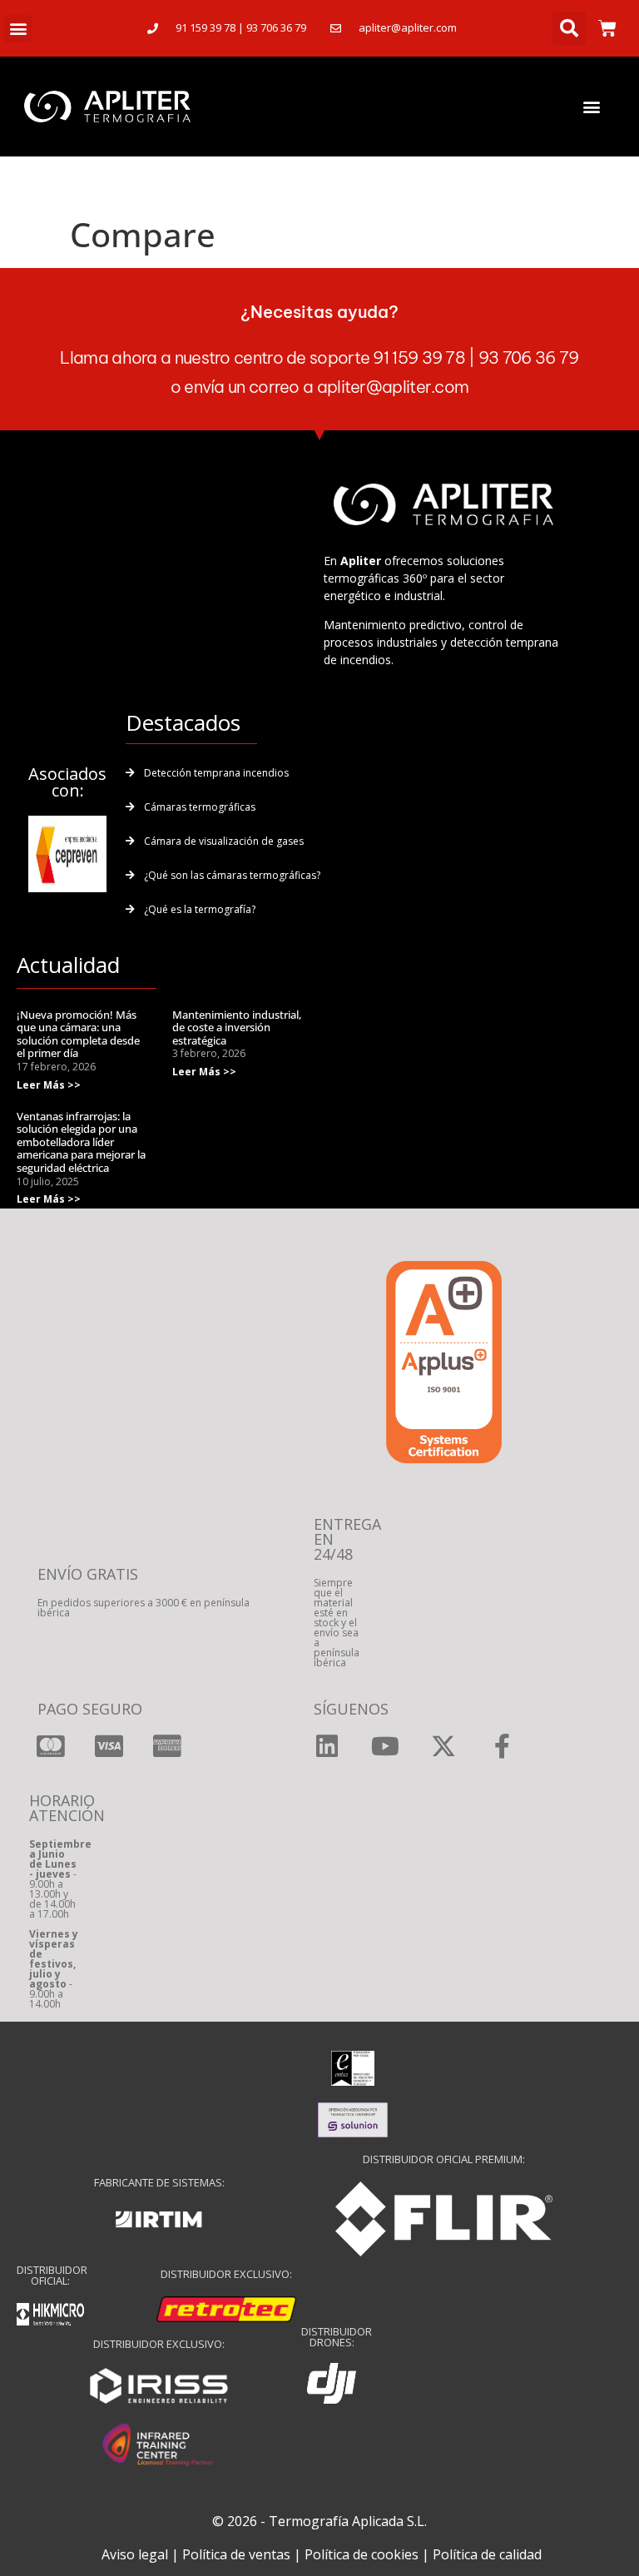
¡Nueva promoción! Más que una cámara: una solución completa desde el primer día (78, 1034)
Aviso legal (135, 2554)
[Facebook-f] (502, 1746)
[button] (18, 29)
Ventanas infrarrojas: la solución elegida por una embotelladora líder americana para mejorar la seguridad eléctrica (81, 1142)
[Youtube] (385, 1746)
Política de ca (473, 2554)
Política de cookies (362, 2554)
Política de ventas (236, 2554)
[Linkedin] (327, 1746)
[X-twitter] (443, 1746)
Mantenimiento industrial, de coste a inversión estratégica (237, 1027)
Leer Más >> (49, 1085)
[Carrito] (607, 28)
